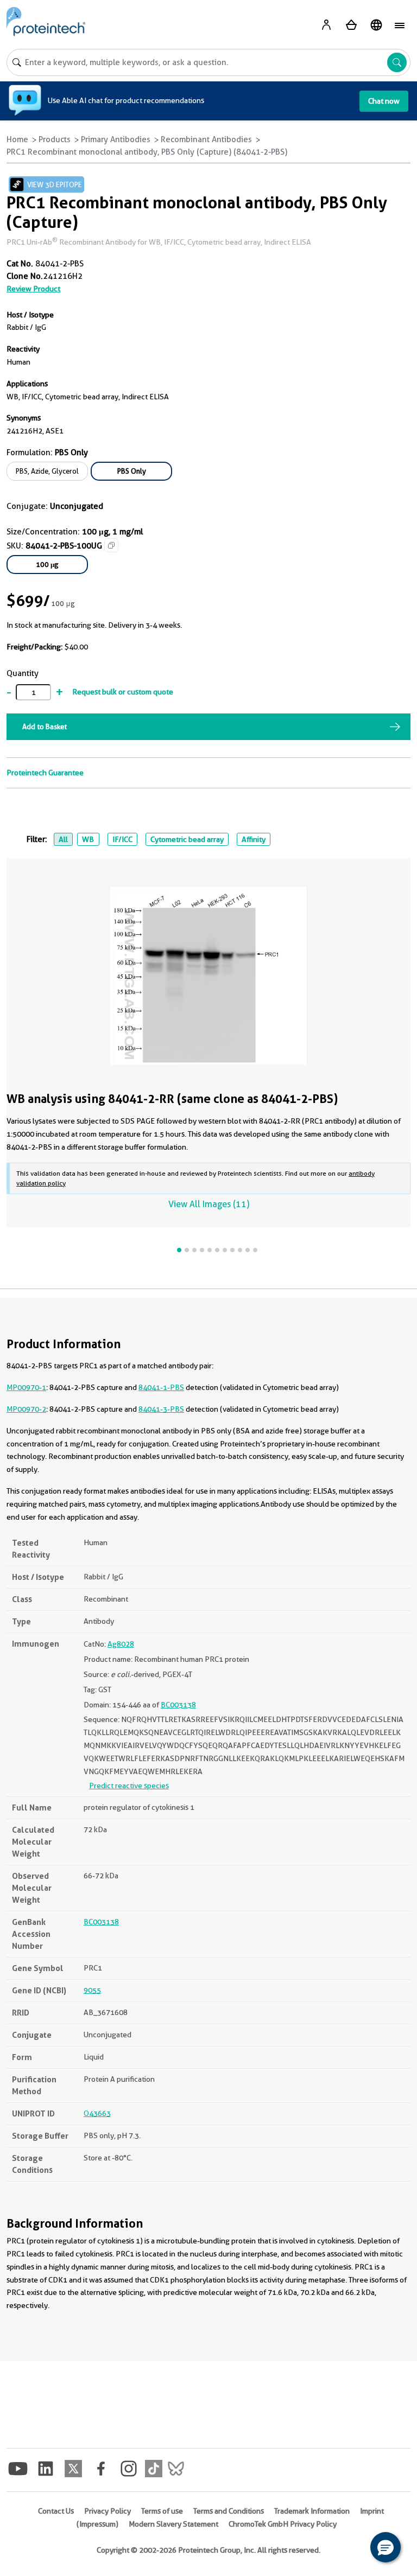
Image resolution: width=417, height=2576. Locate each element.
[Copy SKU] (111, 545)
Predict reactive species (129, 1786)
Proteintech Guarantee (45, 773)
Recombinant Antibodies (206, 139)
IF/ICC (122, 839)
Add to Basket (45, 726)
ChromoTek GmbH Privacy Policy (283, 2524)
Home (17, 139)
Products (55, 139)
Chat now (384, 101)
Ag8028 (121, 1644)
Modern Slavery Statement (173, 2524)
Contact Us (56, 2511)
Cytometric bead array (187, 839)
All (63, 839)
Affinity (254, 839)
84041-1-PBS (161, 1387)
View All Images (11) (209, 1204)
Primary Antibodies (116, 139)
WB (88, 839)
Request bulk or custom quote (123, 692)
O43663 (97, 2113)
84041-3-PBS (161, 1409)
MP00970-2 (26, 1409)
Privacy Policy (108, 2511)
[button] (386, 2547)
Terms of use (162, 2511)
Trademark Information (312, 2511)
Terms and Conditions (229, 2511)
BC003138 (178, 1705)
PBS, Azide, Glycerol (47, 471)
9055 (92, 1990)
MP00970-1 (26, 1387)
